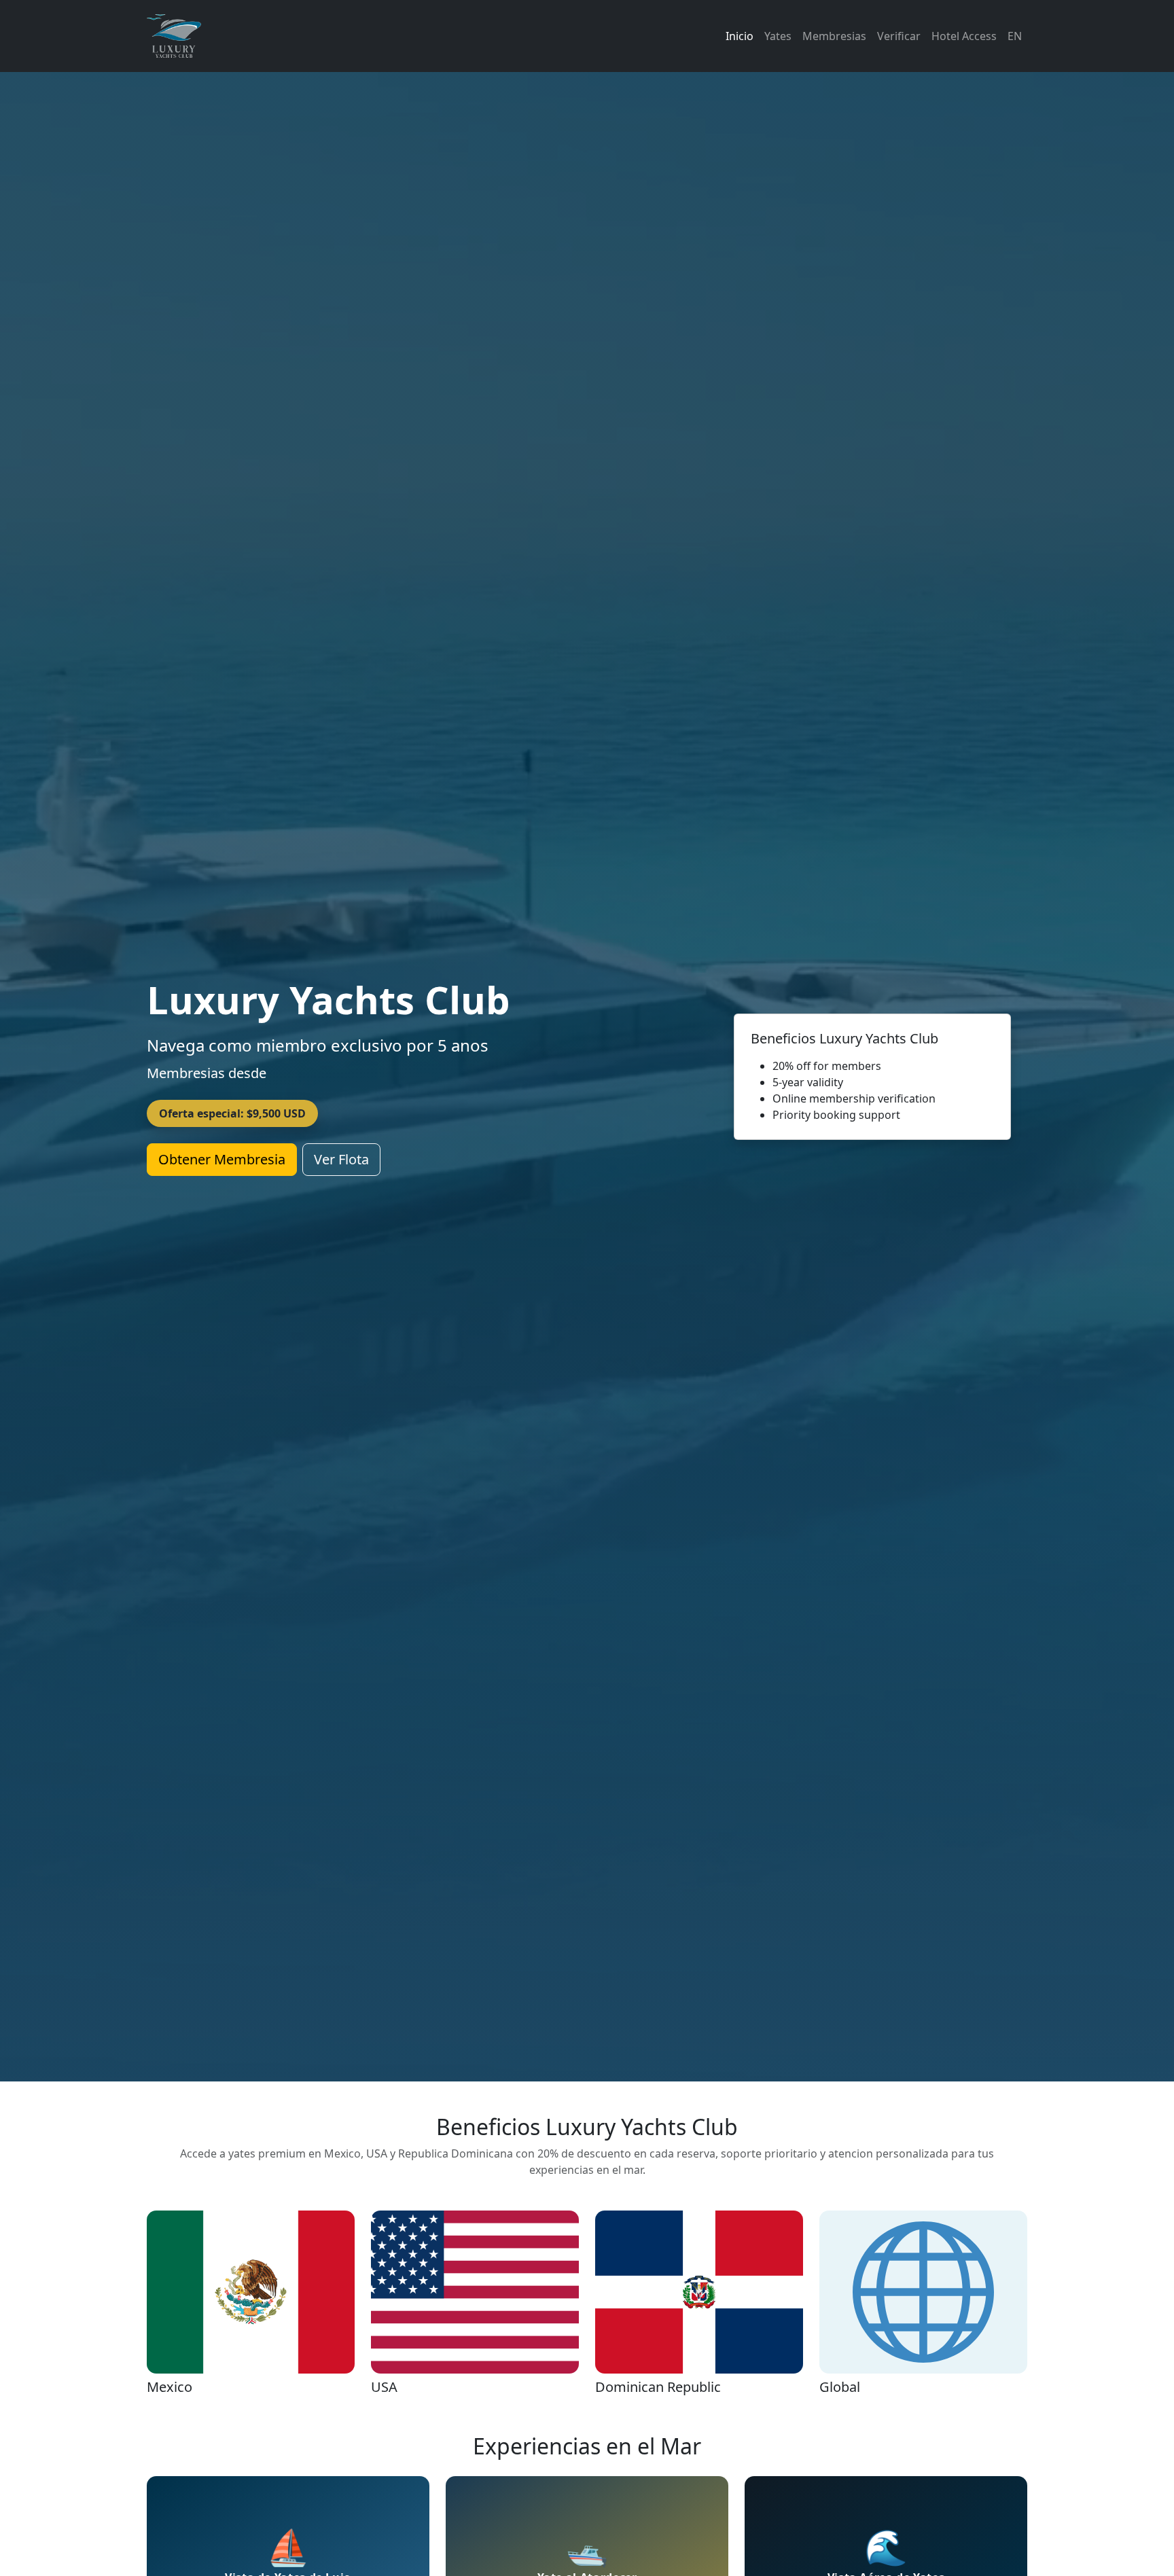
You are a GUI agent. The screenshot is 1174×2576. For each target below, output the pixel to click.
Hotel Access (964, 36)
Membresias (834, 36)
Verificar (899, 36)
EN (1015, 36)
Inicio (740, 36)
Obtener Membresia (222, 1159)
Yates (778, 36)
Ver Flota (341, 1159)
